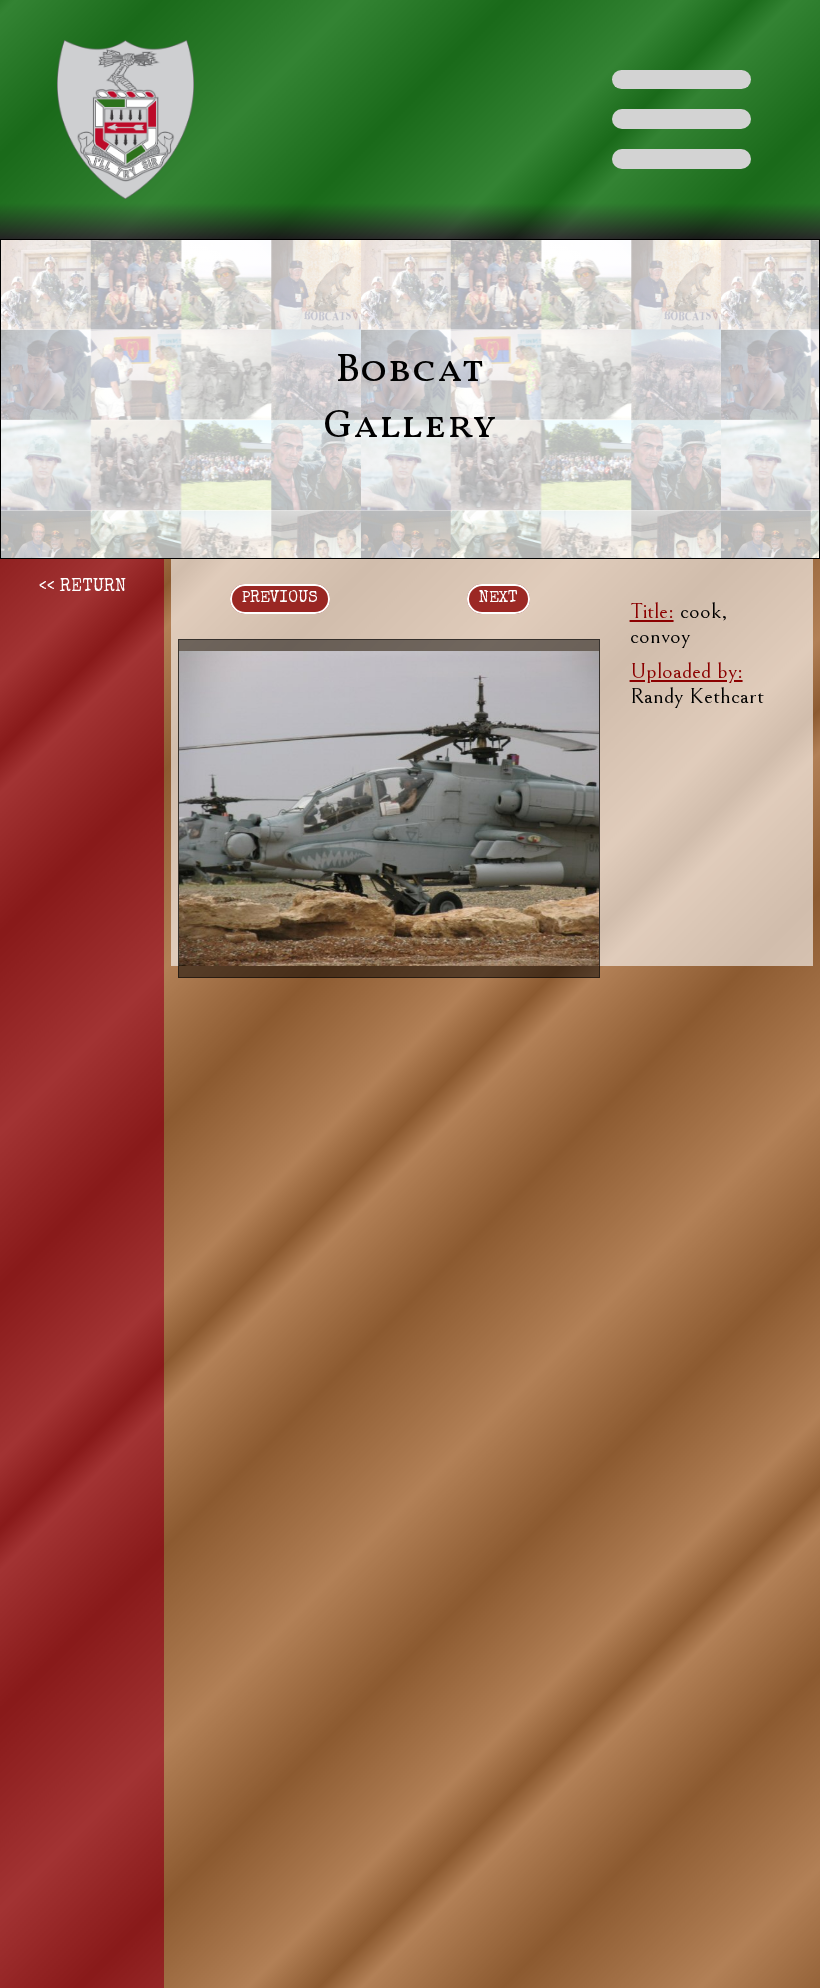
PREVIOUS (280, 599)
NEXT (498, 599)
